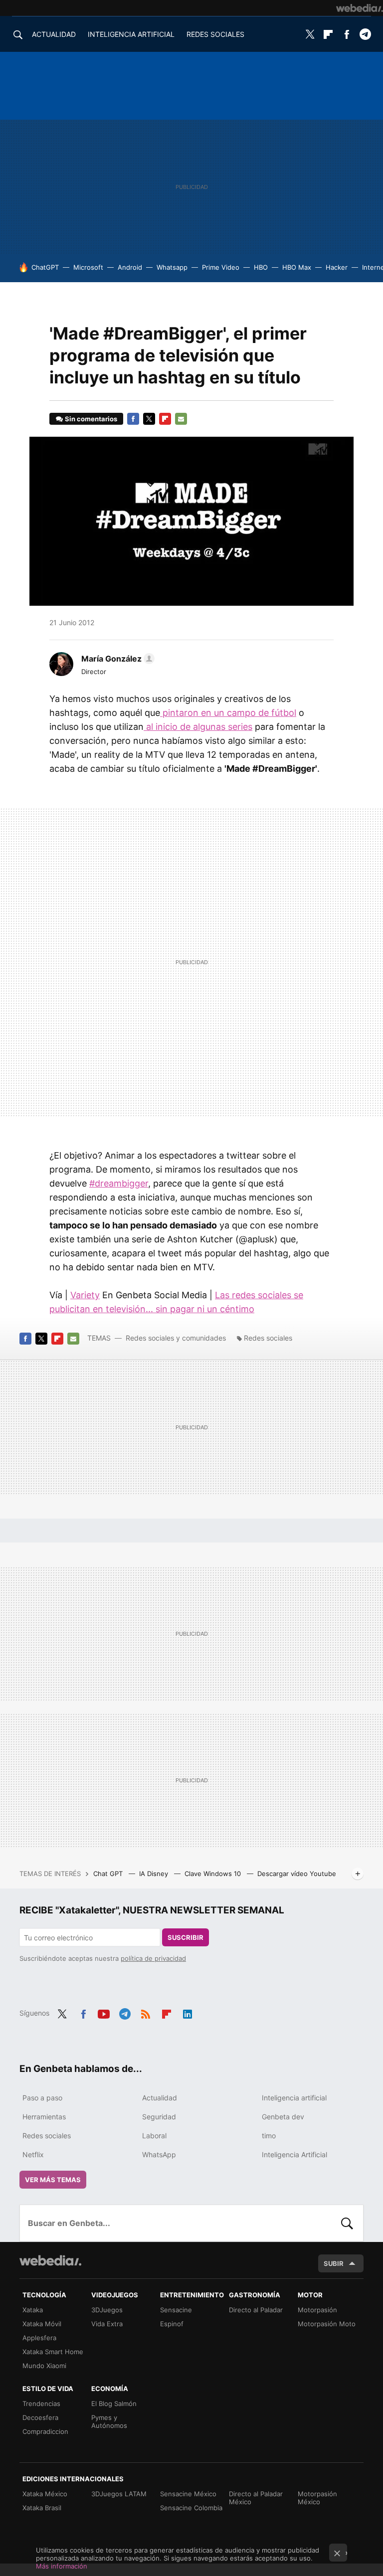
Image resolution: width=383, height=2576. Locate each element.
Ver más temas (53, 2180)
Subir (334, 2263)
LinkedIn (188, 2012)
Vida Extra (107, 2324)
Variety (85, 1295)
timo (269, 2136)
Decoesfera (40, 2417)
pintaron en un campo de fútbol (228, 713)
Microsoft (88, 267)
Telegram (365, 34)
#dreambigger (119, 1183)
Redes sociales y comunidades (176, 1338)
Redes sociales (268, 1338)
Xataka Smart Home (53, 2352)
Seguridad (159, 2117)
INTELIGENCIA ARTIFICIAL (131, 34)
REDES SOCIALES (215, 34)
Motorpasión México (317, 2498)
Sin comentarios (91, 419)
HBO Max (297, 267)
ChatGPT (45, 267)
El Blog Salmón (114, 2404)
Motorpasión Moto (327, 2324)
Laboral (154, 2136)
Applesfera (39, 2338)
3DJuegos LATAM (119, 2494)
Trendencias (41, 2404)
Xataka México (45, 2494)
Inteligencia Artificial (294, 2154)
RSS (146, 2012)
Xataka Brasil (42, 2508)
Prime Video (221, 267)
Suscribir (186, 1937)
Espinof (172, 2324)
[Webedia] (360, 8)
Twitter (310, 34)
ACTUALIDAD (54, 34)
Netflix (33, 2154)
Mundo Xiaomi (44, 2366)
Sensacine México (188, 2494)
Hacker (337, 267)
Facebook (347, 34)
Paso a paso (42, 2098)
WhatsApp (159, 2154)
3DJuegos (107, 2310)
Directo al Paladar (256, 2310)
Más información (62, 2566)
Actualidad (160, 2098)
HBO (261, 267)
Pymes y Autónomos (109, 2421)
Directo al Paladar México (256, 2498)
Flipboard (328, 34)
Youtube (104, 2012)
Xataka (33, 2310)
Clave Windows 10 (214, 1874)
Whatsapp (172, 267)
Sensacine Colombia (191, 2508)
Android (130, 267)
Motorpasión (317, 2310)
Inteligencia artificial (294, 2098)
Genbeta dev (283, 2117)
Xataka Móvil (42, 2324)
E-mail (181, 419)
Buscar (347, 2223)
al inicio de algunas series (198, 727)
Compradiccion (45, 2431)
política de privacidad (153, 1958)
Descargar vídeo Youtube (297, 1874)
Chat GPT (109, 1874)
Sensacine (176, 2310)
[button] (116, 659)
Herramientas (44, 2117)
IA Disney (155, 1874)
